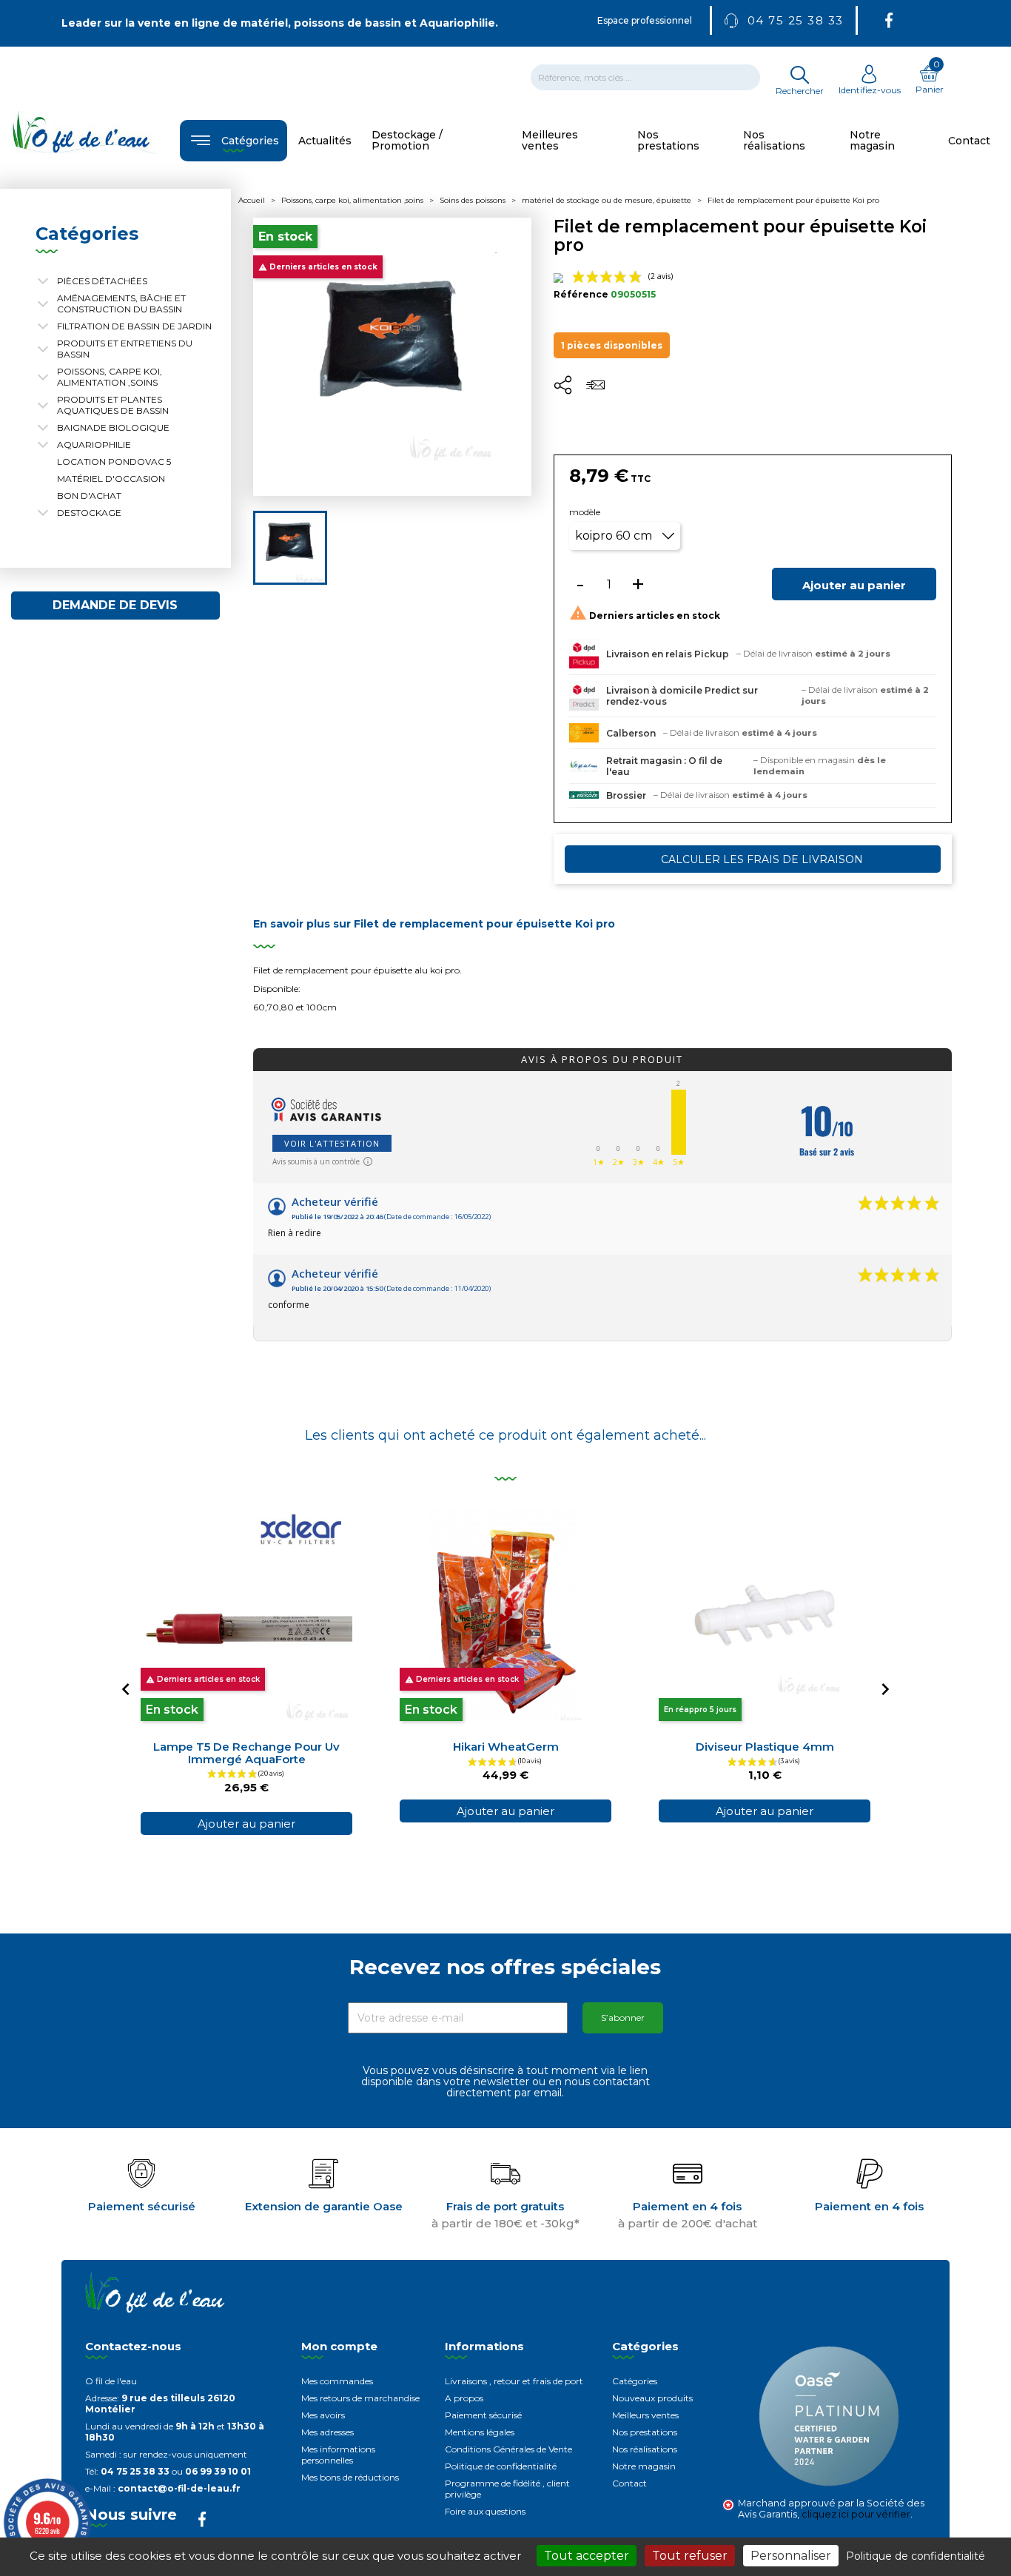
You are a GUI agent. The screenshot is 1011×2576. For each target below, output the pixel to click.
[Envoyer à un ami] (595, 390)
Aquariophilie (94, 445)
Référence (581, 294)
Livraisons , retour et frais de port (514, 2381)
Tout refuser (690, 2556)
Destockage (89, 513)
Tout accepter (587, 2556)
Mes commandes (337, 2381)
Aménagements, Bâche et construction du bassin (121, 303)
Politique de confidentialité (501, 2466)
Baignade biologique (113, 427)
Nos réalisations (645, 2449)
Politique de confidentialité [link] (916, 2556)
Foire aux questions (485, 2511)
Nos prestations (645, 2432)
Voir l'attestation (332, 1143)
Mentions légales (480, 2432)
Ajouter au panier (854, 585)
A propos (464, 2398)
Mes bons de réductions (350, 2477)
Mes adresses (328, 2432)
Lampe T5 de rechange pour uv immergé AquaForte (246, 1753)
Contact (629, 2483)
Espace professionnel (645, 20)
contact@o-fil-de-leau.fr (179, 2488)
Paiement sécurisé (483, 2415)
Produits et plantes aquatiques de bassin (113, 405)
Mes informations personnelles (338, 2455)
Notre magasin (644, 2466)
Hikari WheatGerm (506, 1747)
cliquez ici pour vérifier (856, 2514)
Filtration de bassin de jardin (134, 326)
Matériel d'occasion (111, 479)
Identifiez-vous (870, 90)
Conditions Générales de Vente (508, 2449)
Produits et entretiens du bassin (125, 349)
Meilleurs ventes (645, 2415)
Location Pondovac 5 (114, 462)
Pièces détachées (102, 281)
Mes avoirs (323, 2415)
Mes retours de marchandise (360, 2398)
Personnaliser (791, 2556)
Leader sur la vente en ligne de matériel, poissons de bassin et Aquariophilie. (280, 23)
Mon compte (339, 2346)
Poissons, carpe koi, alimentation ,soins (110, 377)
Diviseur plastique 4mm (765, 1747)
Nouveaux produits (652, 2398)
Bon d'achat (89, 496)
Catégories (635, 2381)
